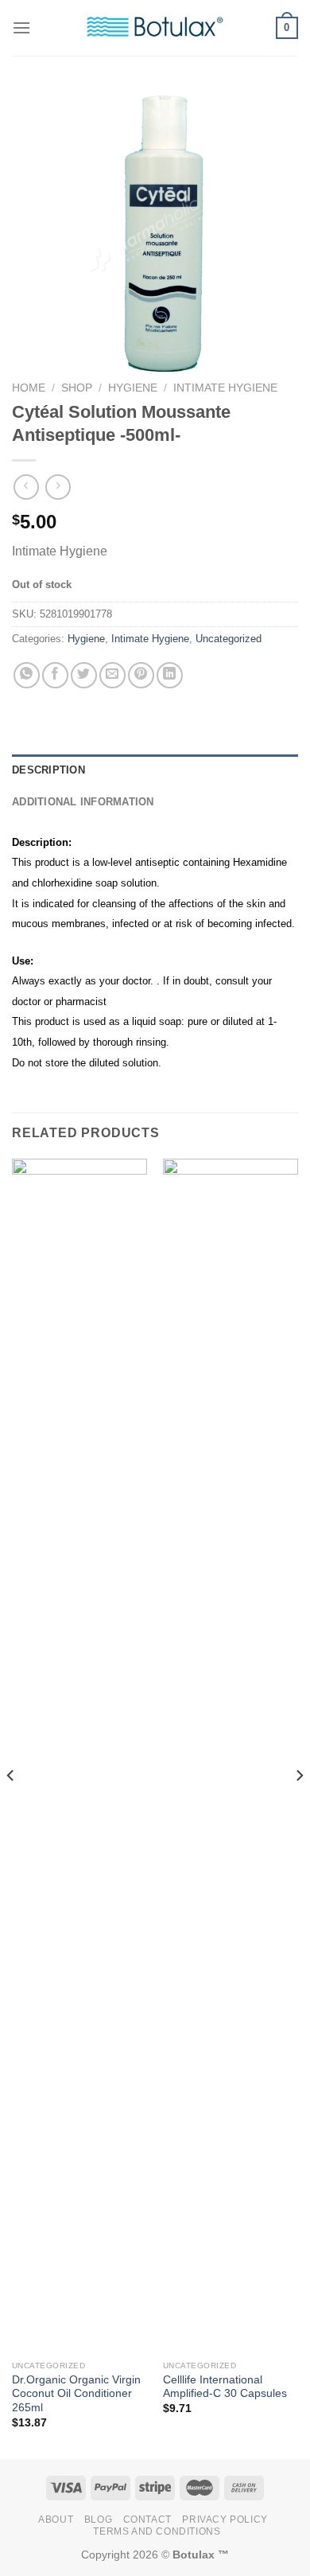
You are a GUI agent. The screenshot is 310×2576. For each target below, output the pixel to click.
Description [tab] (48, 770)
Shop (77, 388)
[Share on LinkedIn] (170, 675)
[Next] (299, 1807)
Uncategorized (229, 639)
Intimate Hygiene (225, 388)
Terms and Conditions (157, 2531)
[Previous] (11, 1807)
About (56, 2519)
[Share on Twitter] (84, 675)
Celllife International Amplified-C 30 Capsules (225, 2387)
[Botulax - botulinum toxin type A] (155, 27)
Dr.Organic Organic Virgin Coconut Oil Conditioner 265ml (76, 2394)
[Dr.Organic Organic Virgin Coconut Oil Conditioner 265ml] (79, 1756)
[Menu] (21, 27)
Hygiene (133, 388)
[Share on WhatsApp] (27, 675)
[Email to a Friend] (112, 675)
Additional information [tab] (83, 802)
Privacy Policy (225, 2519)
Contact (147, 2519)
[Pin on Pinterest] (141, 675)
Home (29, 388)
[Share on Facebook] (55, 675)
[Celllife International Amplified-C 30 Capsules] (231, 1756)
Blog (98, 2519)
